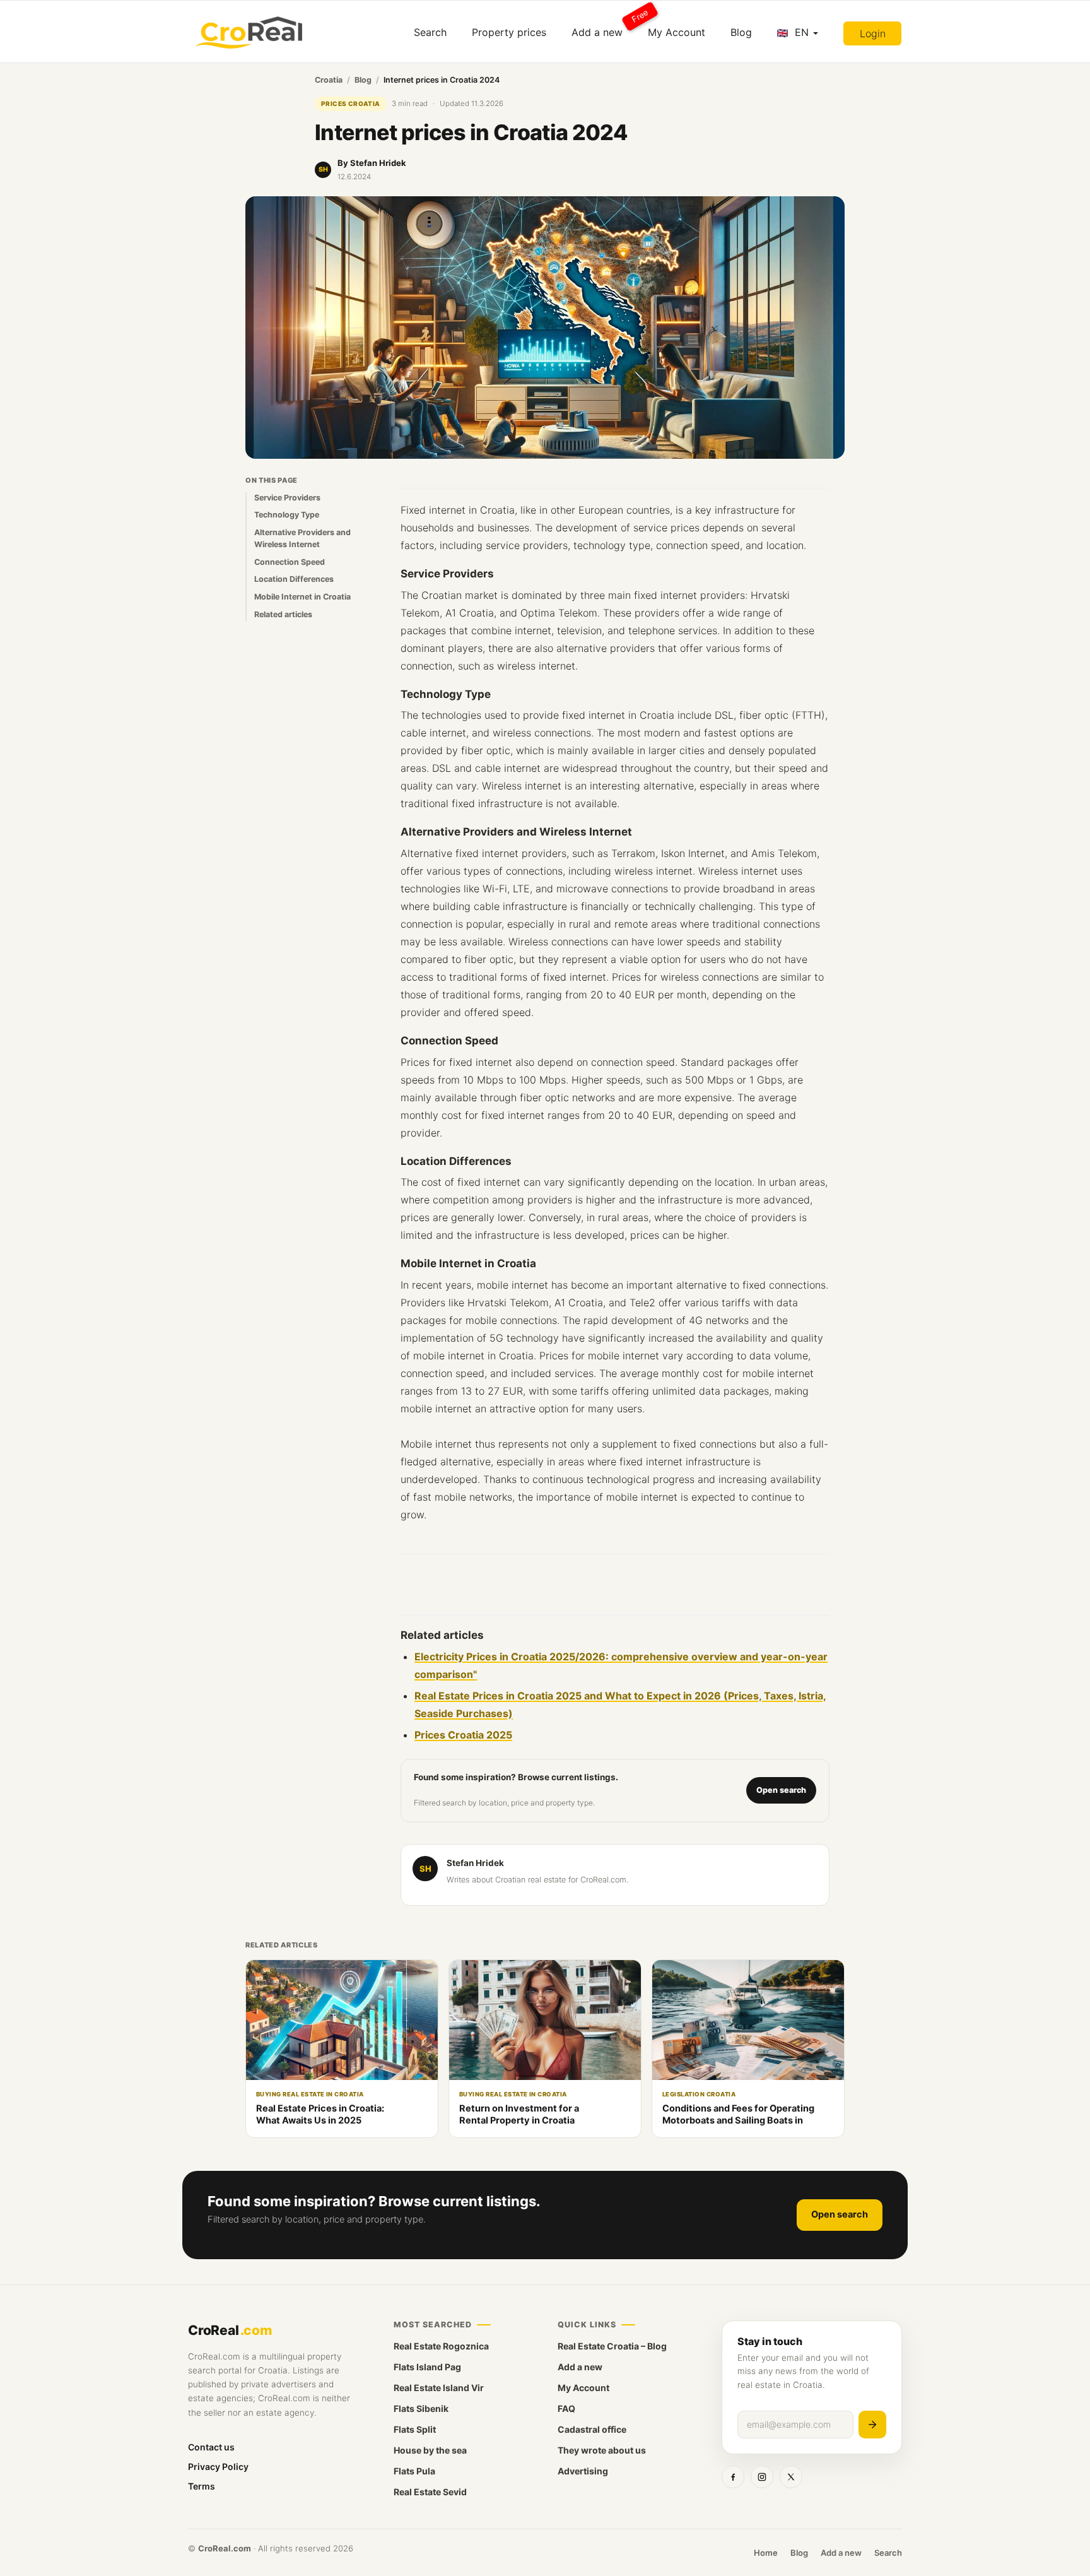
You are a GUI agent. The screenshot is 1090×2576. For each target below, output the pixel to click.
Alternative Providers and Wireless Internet (302, 538)
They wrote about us (602, 2450)
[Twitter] (791, 2477)
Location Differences (294, 579)
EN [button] (802, 32)
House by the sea (430, 2450)
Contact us (211, 2447)
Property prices (509, 32)
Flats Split (415, 2429)
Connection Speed (290, 561)
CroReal (230, 2330)
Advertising (583, 2471)
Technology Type (287, 515)
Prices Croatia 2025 (463, 1735)
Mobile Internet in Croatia (302, 597)
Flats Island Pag (427, 2367)
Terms (202, 2486)
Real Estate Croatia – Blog (612, 2346)
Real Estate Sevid (430, 2492)
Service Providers (287, 497)
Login (873, 33)
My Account (677, 32)
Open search (781, 1790)
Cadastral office (592, 2429)
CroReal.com (225, 2548)
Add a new (603, 27)
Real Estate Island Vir (439, 2388)
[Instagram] (762, 2477)
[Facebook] (733, 2477)
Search (430, 32)
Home (766, 2553)
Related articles (283, 614)
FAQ (566, 2408)
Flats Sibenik (421, 2408)
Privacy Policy (218, 2467)
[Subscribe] (872, 2425)
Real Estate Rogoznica (441, 2346)
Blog (741, 32)
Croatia (329, 80)
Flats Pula (414, 2471)
